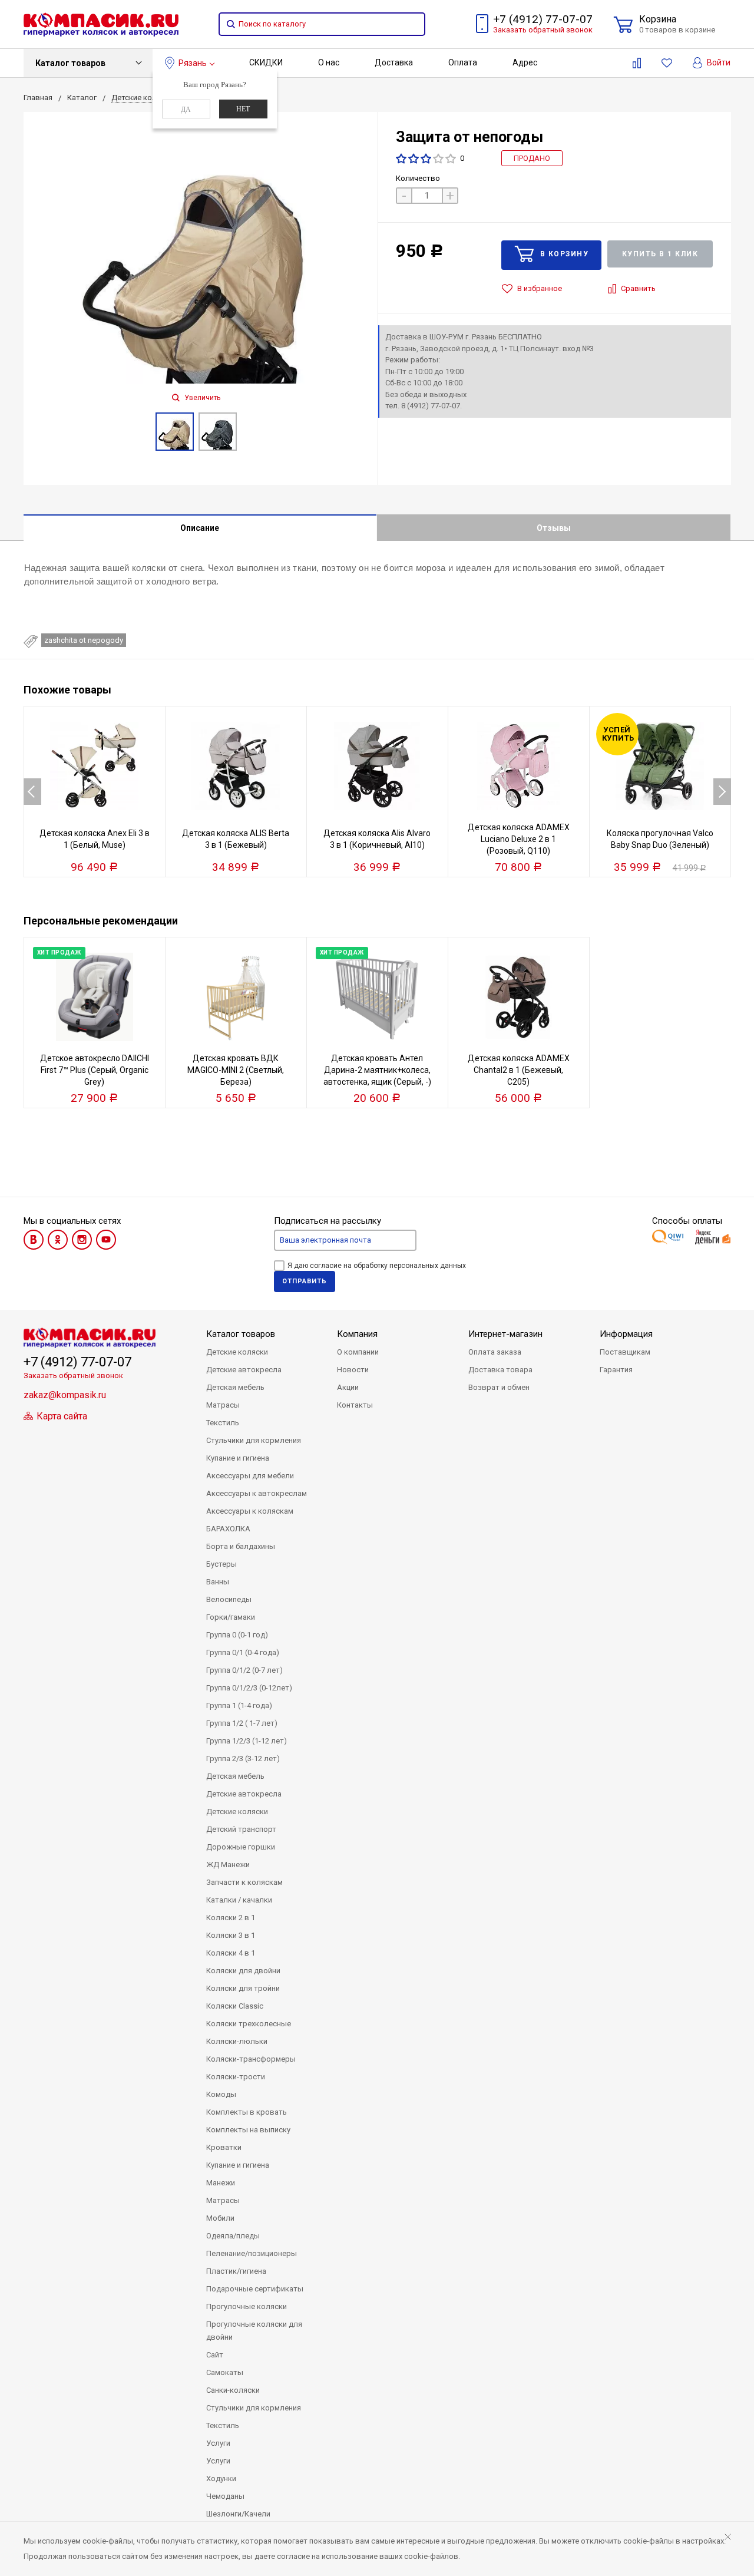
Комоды (221, 2094)
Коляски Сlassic (235, 2006)
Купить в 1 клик (660, 254)
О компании (358, 1352)
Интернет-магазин (505, 1334)
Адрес (525, 62)
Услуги (218, 2443)
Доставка (394, 62)
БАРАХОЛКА (228, 1529)
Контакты (355, 1405)
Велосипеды (229, 1599)
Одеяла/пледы (233, 2236)
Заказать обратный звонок (543, 30)
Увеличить (201, 398)
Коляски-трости (236, 2077)
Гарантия (616, 1370)
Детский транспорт (241, 1829)
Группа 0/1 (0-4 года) (243, 1652)
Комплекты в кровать (247, 2112)
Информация (626, 1334)
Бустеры (221, 1564)
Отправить (305, 1281)
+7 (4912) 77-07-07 (543, 19)
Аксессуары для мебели (250, 1476)
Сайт (215, 2355)
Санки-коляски (233, 2390)
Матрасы (223, 1405)
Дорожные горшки (241, 1847)
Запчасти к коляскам (244, 1882)
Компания (357, 1334)
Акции (348, 1387)
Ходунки (221, 2478)
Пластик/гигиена (236, 2271)
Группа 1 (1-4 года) (239, 1705)
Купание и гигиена (238, 1458)
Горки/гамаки (231, 1617)
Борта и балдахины (241, 1546)
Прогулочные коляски (247, 2306)
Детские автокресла (244, 1370)
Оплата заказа (495, 1352)
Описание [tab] (200, 528)
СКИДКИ (266, 62)
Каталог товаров (70, 63)
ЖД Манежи (228, 1865)
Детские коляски (237, 1352)
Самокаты (225, 2372)
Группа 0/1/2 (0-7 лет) (244, 1670)
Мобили (220, 2218)
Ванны (218, 1582)
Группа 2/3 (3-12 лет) (243, 1758)
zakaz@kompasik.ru (65, 1395)
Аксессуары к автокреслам (257, 1493)
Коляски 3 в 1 (231, 1935)
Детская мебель (235, 1387)
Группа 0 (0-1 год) (237, 1635)
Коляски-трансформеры (251, 2059)
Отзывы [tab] (554, 528)
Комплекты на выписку (248, 2130)
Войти (718, 62)
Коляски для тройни (243, 1988)
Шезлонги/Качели (238, 2514)
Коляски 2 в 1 (231, 1918)
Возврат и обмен (499, 1387)
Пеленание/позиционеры (252, 2253)
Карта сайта (61, 1416)
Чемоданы (225, 2496)
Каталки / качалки (239, 1900)
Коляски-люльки (237, 2041)
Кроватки (224, 2147)
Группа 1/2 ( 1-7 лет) (242, 1723)
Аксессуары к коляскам (250, 1511)
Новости (353, 1370)
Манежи (221, 2183)
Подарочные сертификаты (255, 2289)
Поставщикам (625, 1352)
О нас (329, 62)
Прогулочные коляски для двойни (254, 2331)
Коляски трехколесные (249, 2024)
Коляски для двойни (243, 1971)
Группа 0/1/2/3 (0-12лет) (249, 1688)
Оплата (463, 62)
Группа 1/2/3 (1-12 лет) (247, 1741)
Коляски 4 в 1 (231, 1953)
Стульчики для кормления (254, 1440)
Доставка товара (500, 1370)
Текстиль (223, 1423)
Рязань (193, 63)
